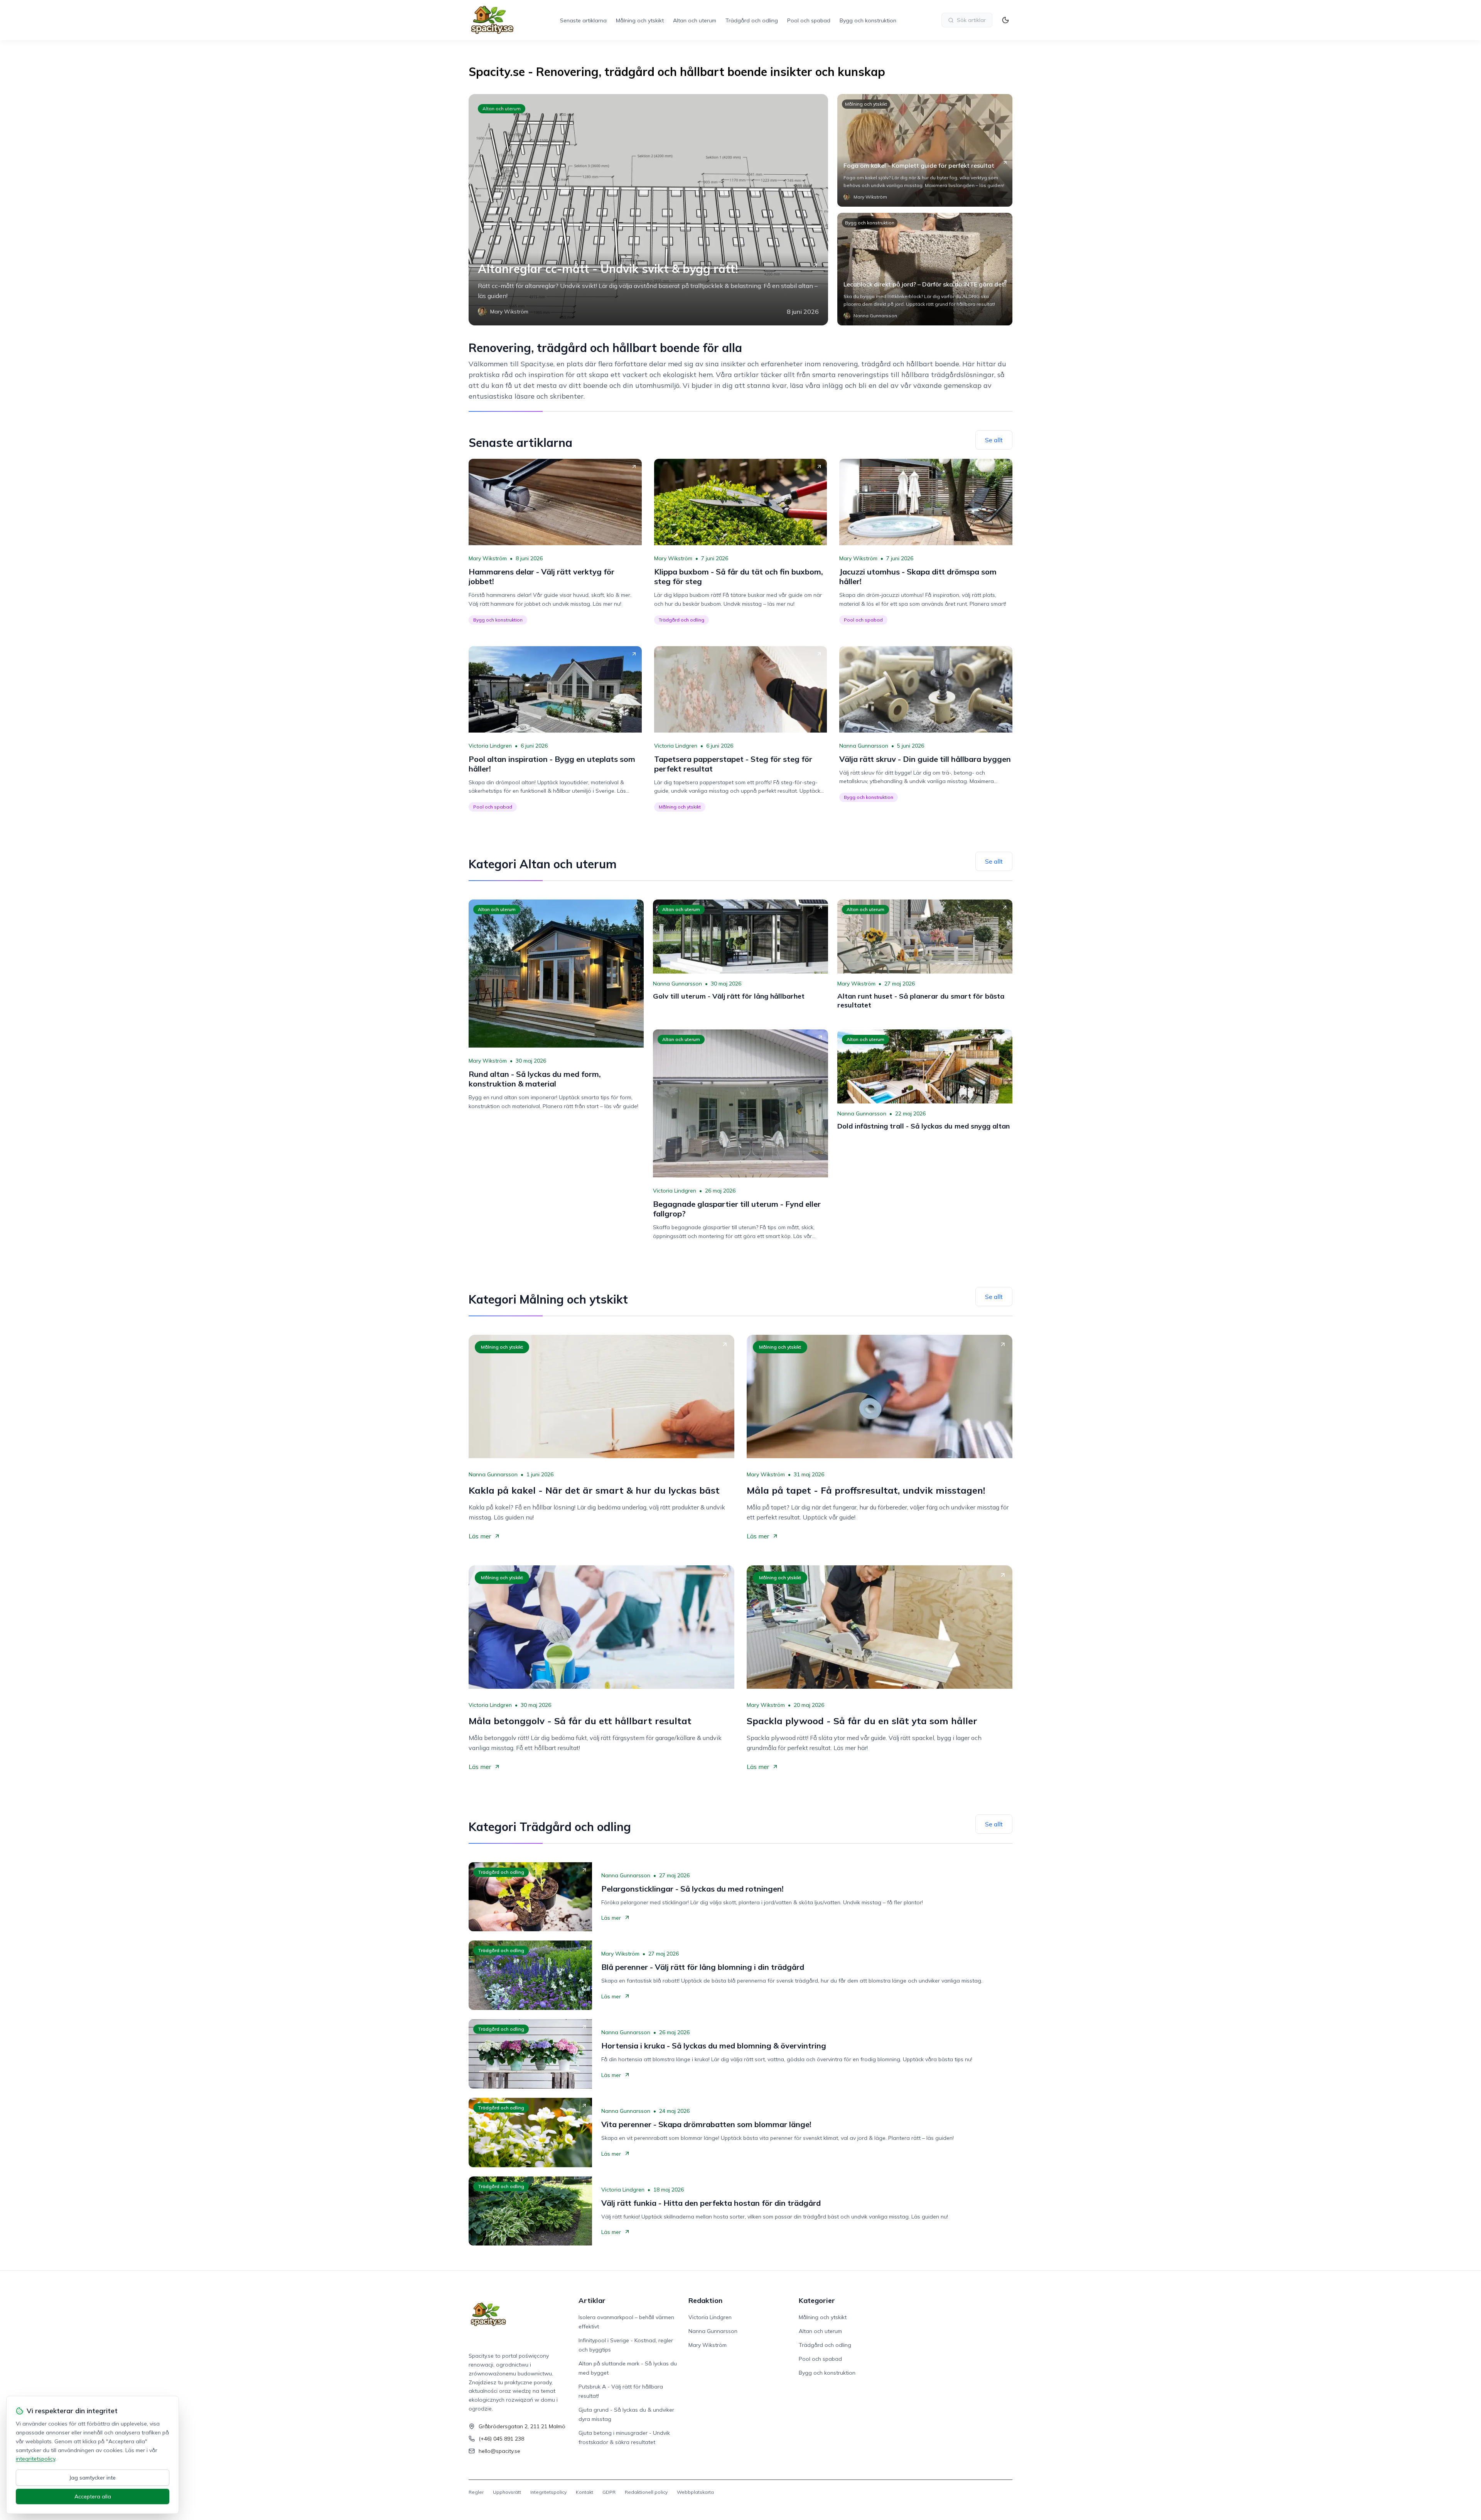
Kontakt (584, 2492)
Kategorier (817, 2300)
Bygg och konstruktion (868, 20)
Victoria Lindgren (490, 746)
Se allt (994, 440)
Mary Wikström (488, 558)
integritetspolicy (35, 2459)
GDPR (609, 2492)
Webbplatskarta (695, 2492)
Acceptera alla (93, 2496)
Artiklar (592, 2300)
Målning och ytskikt (640, 20)
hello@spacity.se (499, 2451)
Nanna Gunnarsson (864, 746)
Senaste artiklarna (583, 20)
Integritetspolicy (548, 2492)
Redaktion (705, 2300)
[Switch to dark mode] (1005, 20)
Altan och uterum (695, 20)
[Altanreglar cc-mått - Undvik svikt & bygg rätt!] (648, 210)
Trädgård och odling (752, 20)
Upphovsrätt (507, 2492)
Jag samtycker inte (93, 2478)
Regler (476, 2492)
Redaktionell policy (646, 2492)
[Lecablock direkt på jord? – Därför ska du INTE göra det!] (925, 269)
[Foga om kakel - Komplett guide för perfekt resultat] (925, 150)
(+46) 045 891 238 (501, 2439)
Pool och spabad (809, 20)
